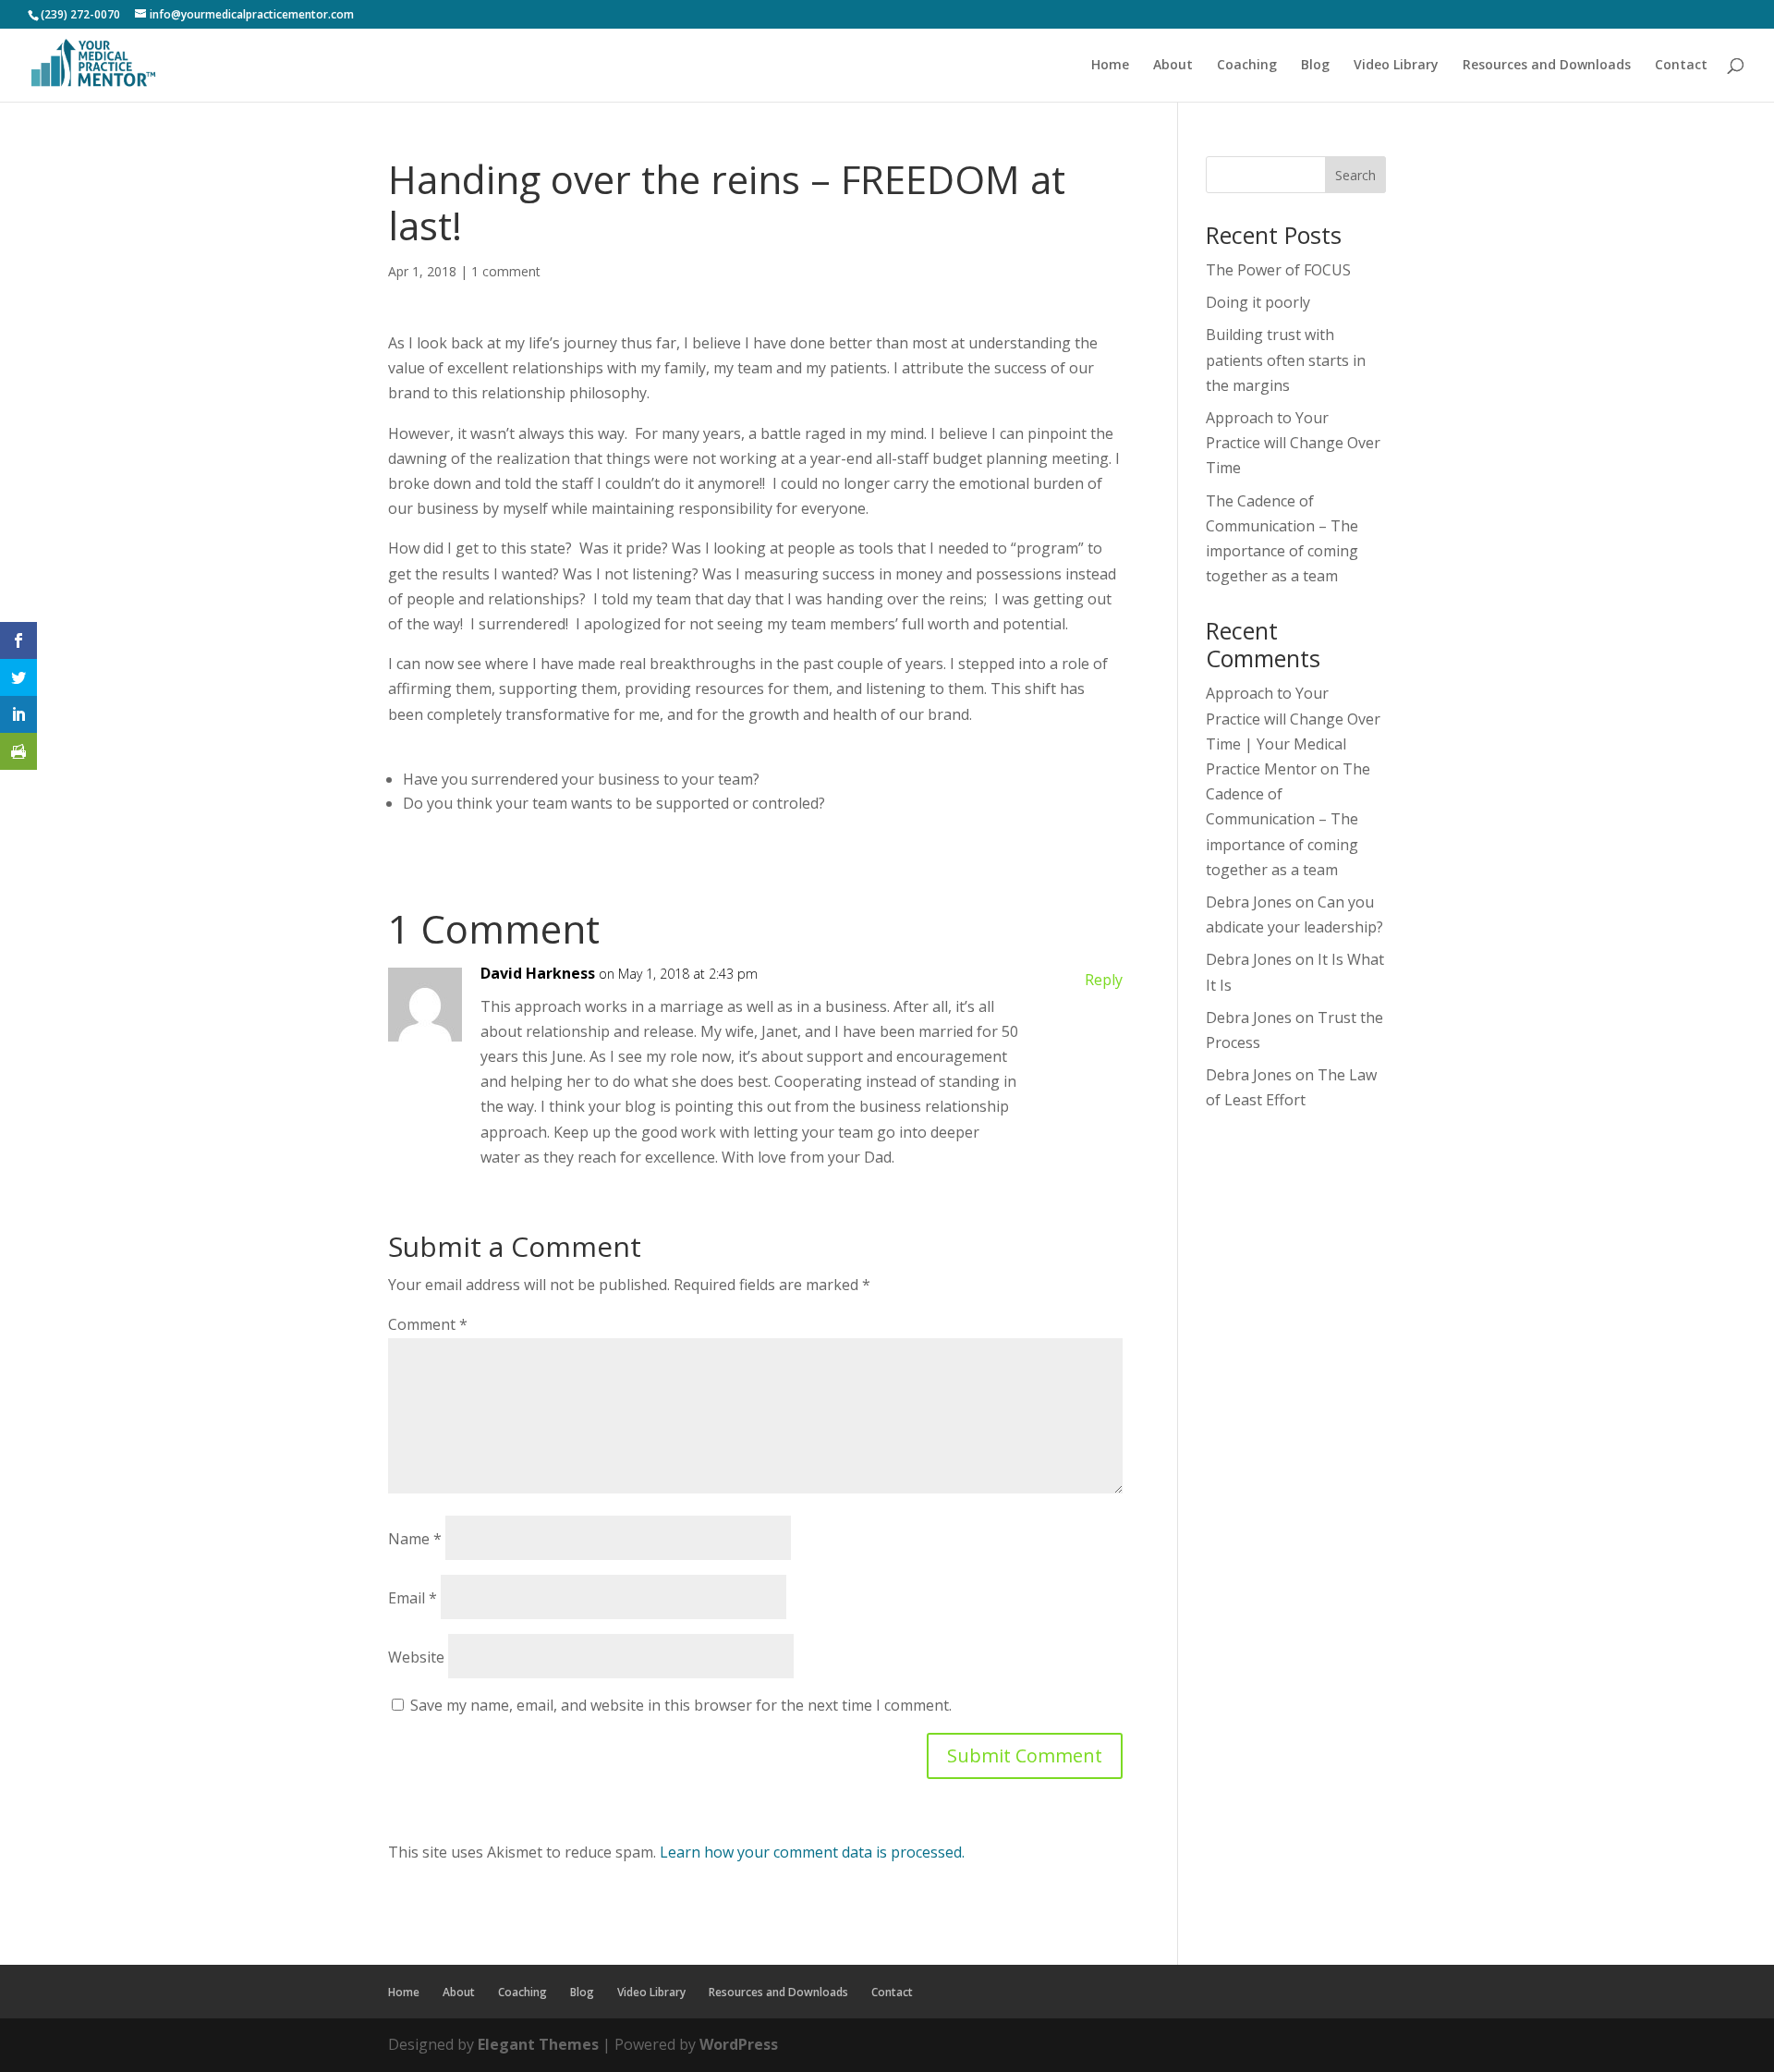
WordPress (739, 2044)
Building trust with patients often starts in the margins (1286, 360)
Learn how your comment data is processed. (812, 1852)
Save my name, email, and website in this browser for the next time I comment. (681, 1705)
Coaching (1247, 66)
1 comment (506, 271)
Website (416, 1657)
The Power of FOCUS (1278, 270)
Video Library (1396, 66)
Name (415, 1539)
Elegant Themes (538, 2044)
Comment (428, 1324)
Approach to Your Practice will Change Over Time (1293, 443)
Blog (1315, 66)
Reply (1104, 980)
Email (413, 1598)
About (1173, 66)
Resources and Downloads (1547, 66)
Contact (1681, 66)
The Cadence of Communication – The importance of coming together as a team (1288, 819)
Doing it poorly (1258, 302)
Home (1110, 66)
